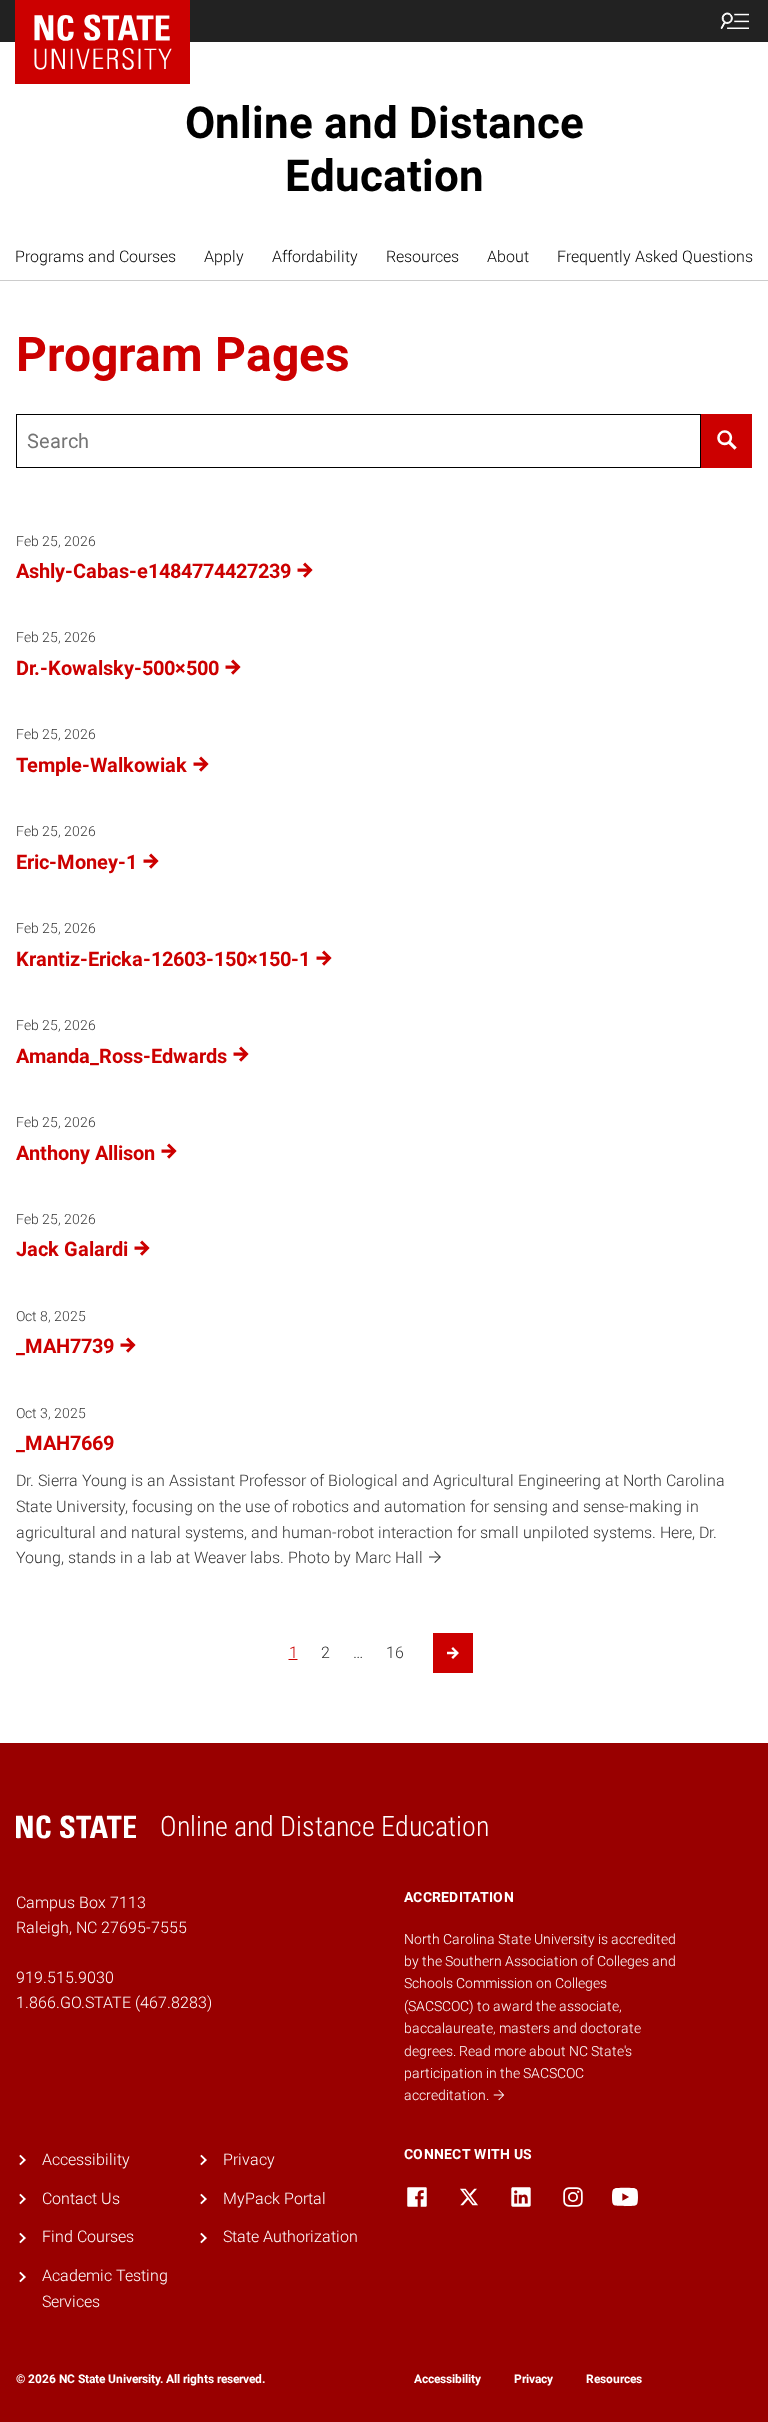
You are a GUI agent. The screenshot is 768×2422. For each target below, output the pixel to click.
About (508, 256)
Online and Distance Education (384, 149)
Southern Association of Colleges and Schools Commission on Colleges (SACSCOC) (540, 1983)
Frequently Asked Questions (655, 256)
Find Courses (88, 2236)
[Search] (726, 441)
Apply (224, 256)
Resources (422, 256)
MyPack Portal (274, 2198)
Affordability (315, 256)
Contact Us (81, 2198)
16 (395, 1652)
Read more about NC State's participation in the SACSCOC (518, 2073)
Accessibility (86, 2159)
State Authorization (290, 2236)
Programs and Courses (95, 256)
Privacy (249, 2159)
